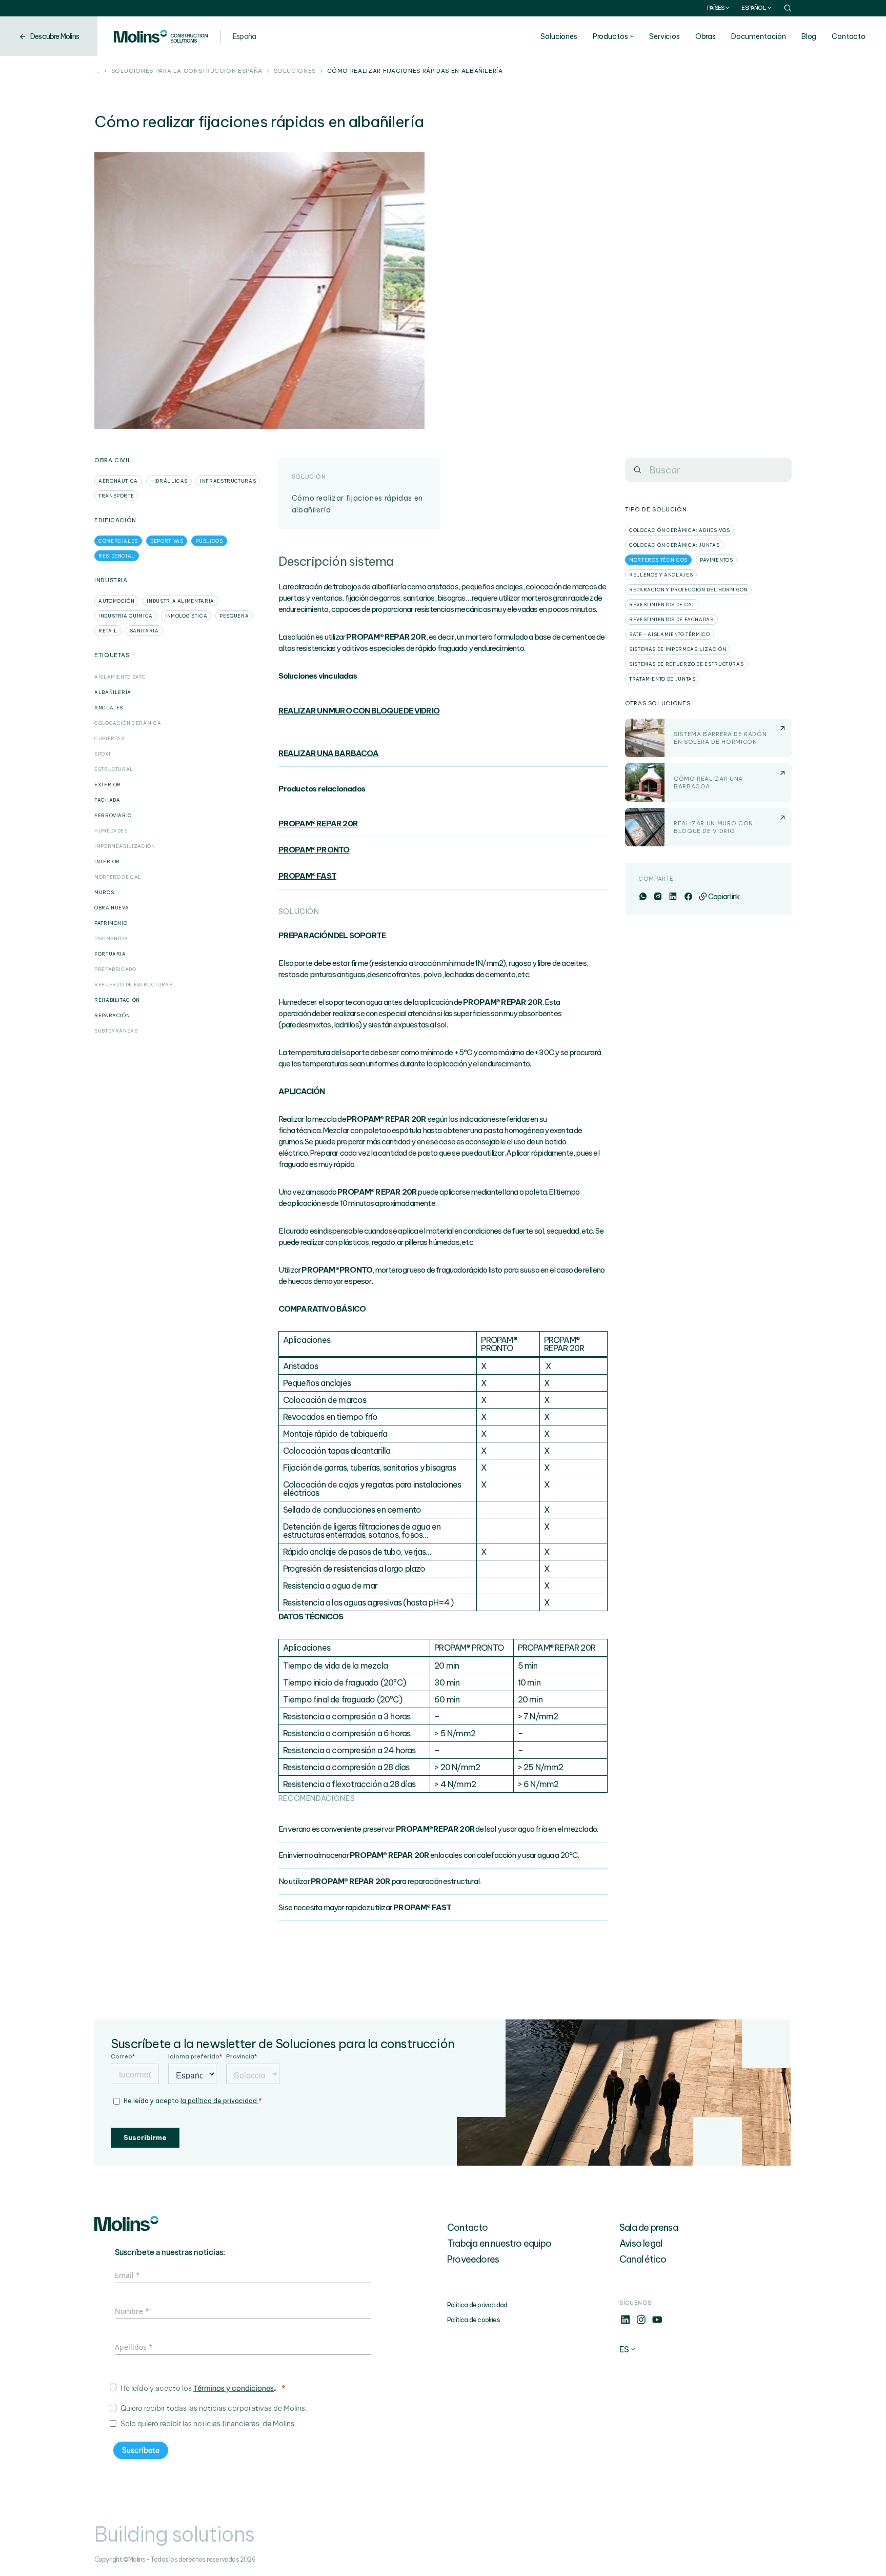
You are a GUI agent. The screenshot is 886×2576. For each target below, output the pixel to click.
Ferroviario (113, 815)
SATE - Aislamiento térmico (670, 634)
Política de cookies (474, 2320)
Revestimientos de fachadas (671, 619)
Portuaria (110, 954)
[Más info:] (625, 2323)
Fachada (107, 800)
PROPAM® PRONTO (314, 850)
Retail (108, 631)
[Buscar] (637, 470)
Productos (610, 36)
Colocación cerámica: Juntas (674, 545)
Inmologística (186, 616)
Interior (107, 861)
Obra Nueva (112, 908)
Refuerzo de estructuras (134, 985)
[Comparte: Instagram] (658, 897)
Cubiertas (109, 738)
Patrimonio (111, 923)
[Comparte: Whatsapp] (643, 897)
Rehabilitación (117, 1000)
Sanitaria (144, 631)
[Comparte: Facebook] (688, 897)
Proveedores (473, 2259)
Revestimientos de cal (662, 605)
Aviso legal (641, 2243)
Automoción (116, 601)
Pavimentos (111, 938)
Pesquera (234, 616)
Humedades (111, 831)
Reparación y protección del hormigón (688, 590)
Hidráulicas (169, 481)
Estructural (114, 769)
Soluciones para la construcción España (187, 71)
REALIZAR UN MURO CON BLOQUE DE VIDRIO (359, 711)
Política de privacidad (477, 2305)
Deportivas (167, 541)
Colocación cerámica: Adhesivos (679, 530)
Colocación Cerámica (128, 723)
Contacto (849, 36)
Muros (104, 892)
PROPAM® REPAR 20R (318, 824)
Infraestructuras (228, 481)
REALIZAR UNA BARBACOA (328, 753)
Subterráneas (116, 1031)
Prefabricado (115, 969)
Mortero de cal (118, 877)
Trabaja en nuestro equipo (499, 2243)
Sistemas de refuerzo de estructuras (686, 664)
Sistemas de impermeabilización (678, 649)
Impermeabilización (125, 846)
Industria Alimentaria (180, 601)
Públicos (209, 541)
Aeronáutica (118, 481)
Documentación (759, 36)
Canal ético (643, 2259)
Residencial (117, 556)
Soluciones (559, 36)
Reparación (112, 1015)
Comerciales (118, 541)
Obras (706, 36)
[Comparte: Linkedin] (672, 897)
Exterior (108, 785)
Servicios (664, 36)
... (97, 71)
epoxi (102, 754)
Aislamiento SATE (120, 677)
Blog (809, 36)
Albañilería (113, 692)
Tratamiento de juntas (662, 679)
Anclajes (109, 708)
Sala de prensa (649, 2227)
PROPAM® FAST (307, 876)
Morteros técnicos (658, 560)
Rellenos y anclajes (661, 575)
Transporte (116, 496)
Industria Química (126, 616)
